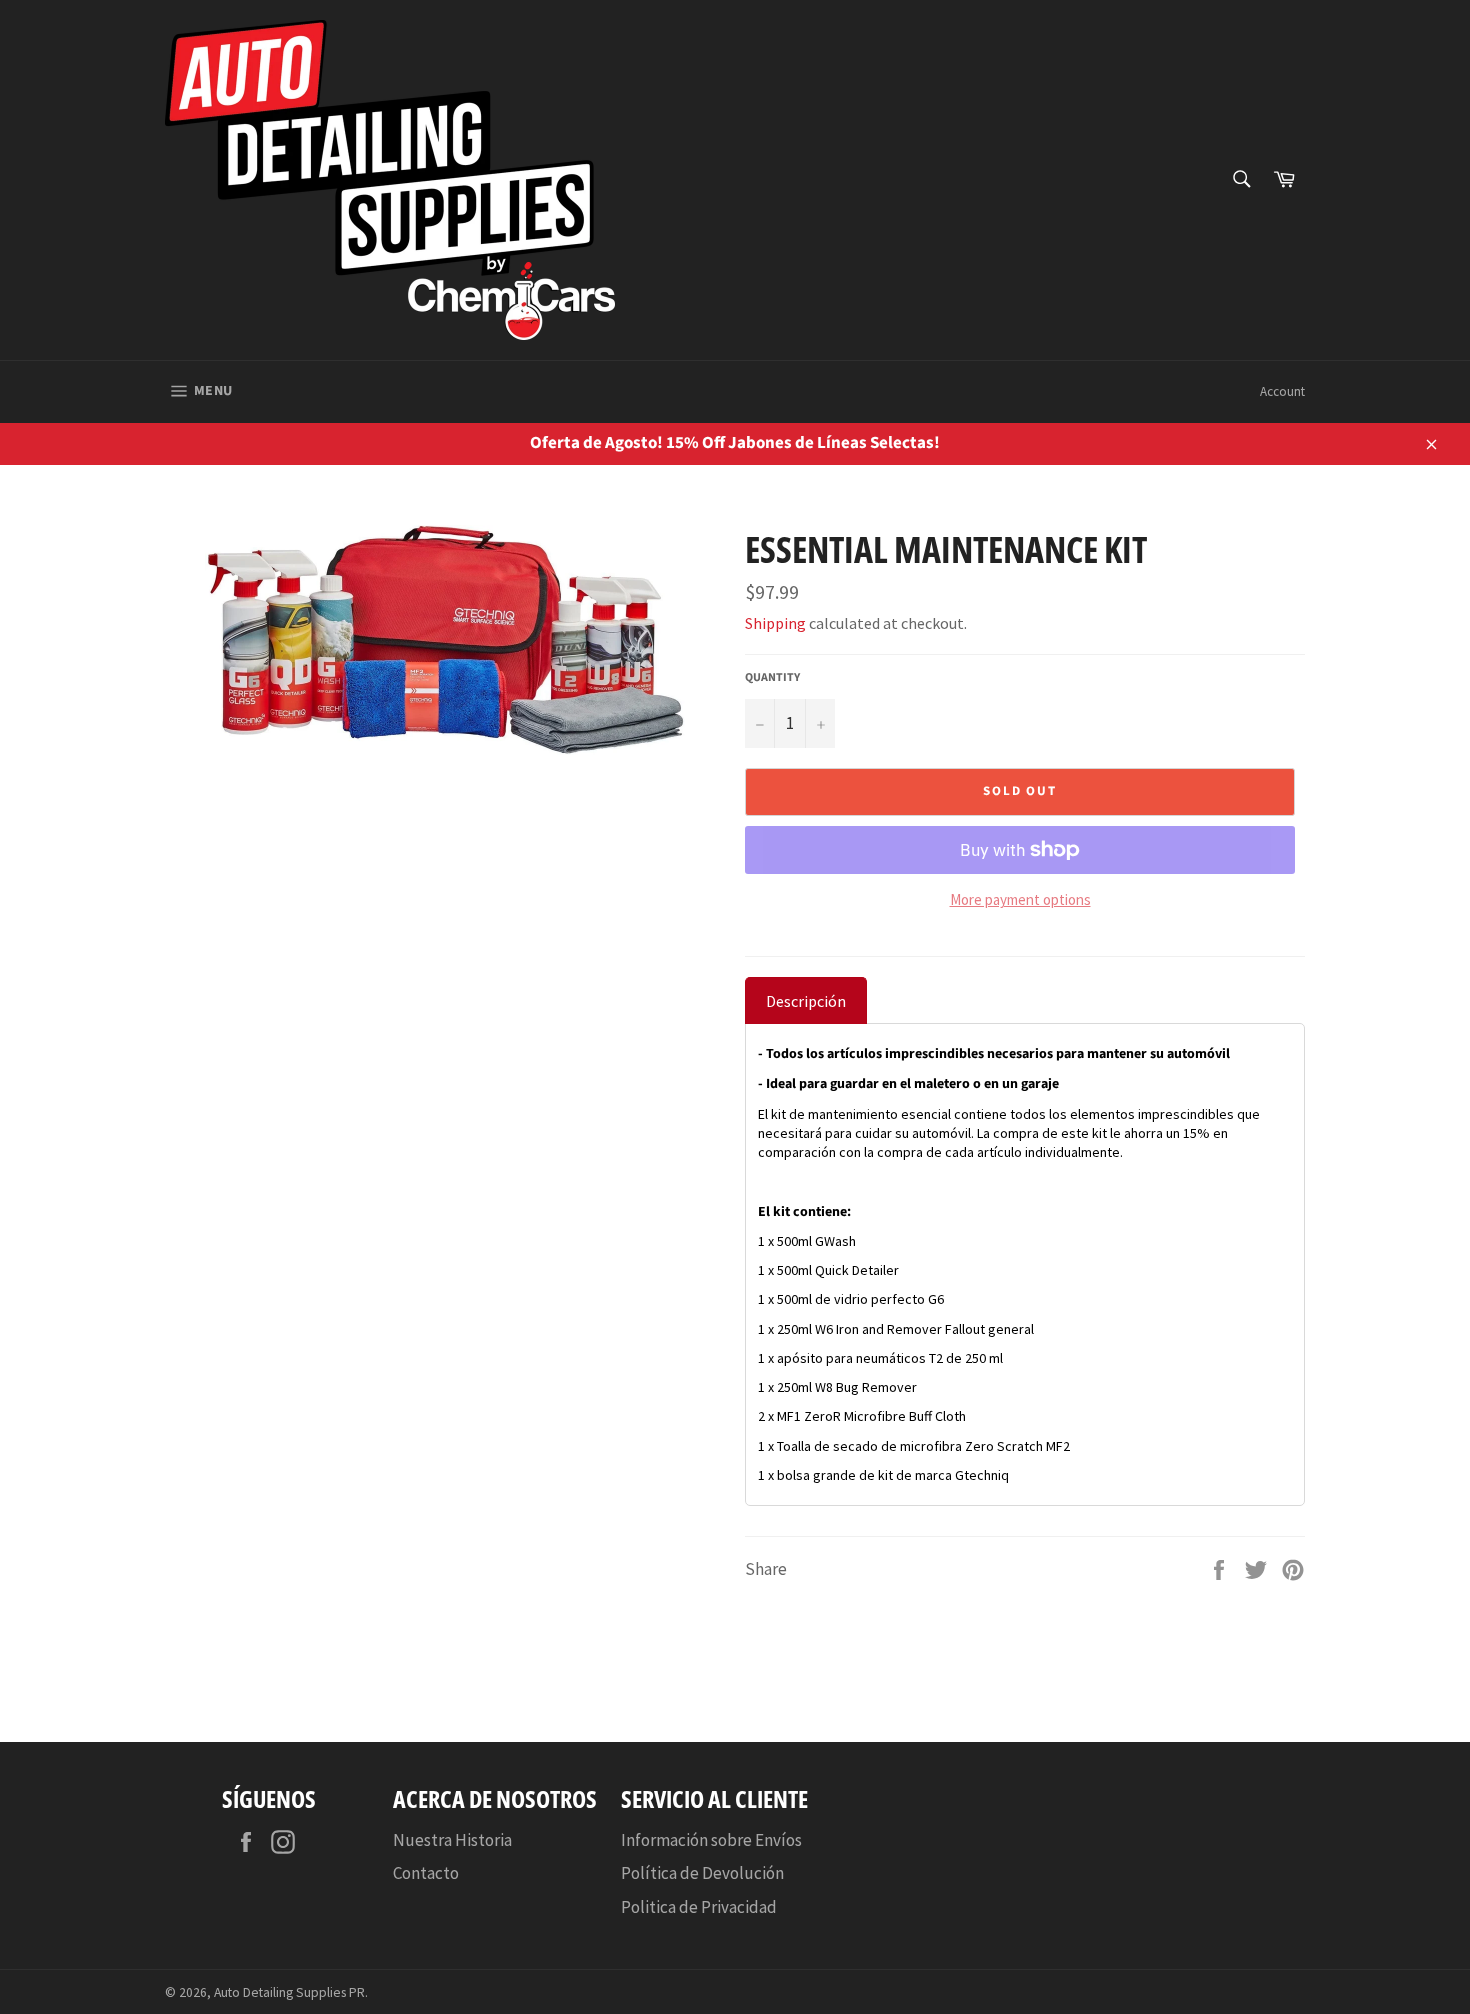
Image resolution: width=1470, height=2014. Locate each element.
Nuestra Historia (452, 1840)
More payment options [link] (1020, 899)
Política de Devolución (702, 1873)
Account (1282, 391)
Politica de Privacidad (699, 1907)
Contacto (426, 1873)
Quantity (772, 678)
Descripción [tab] (806, 1001)
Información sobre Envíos (711, 1840)
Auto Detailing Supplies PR (289, 1992)
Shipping (775, 623)
